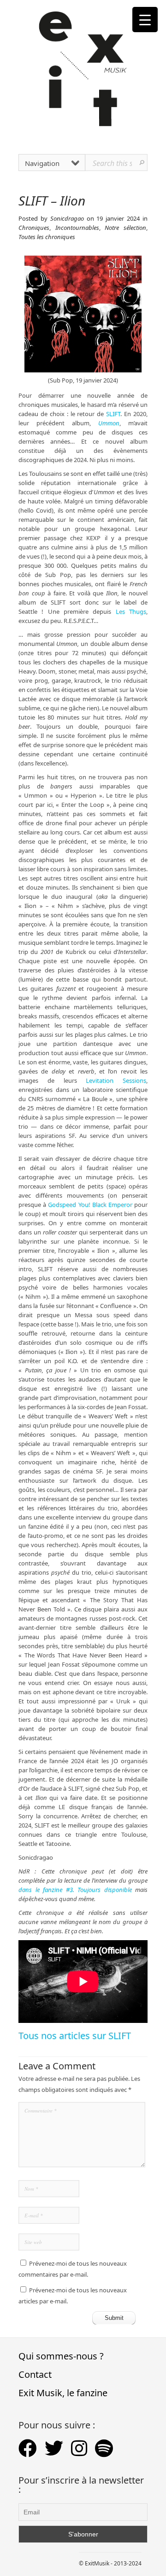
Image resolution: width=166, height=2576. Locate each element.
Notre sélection (125, 228)
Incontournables (77, 228)
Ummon (109, 423)
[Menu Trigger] (145, 20)
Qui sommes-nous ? (61, 2356)
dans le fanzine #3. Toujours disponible (75, 1890)
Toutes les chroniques (47, 237)
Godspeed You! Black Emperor (90, 1205)
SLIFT (113, 414)
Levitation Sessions (116, 1080)
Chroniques (34, 228)
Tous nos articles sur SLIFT (75, 2036)
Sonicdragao (67, 218)
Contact (35, 2374)
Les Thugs (131, 611)
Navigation (42, 163)
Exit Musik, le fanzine (63, 2393)
